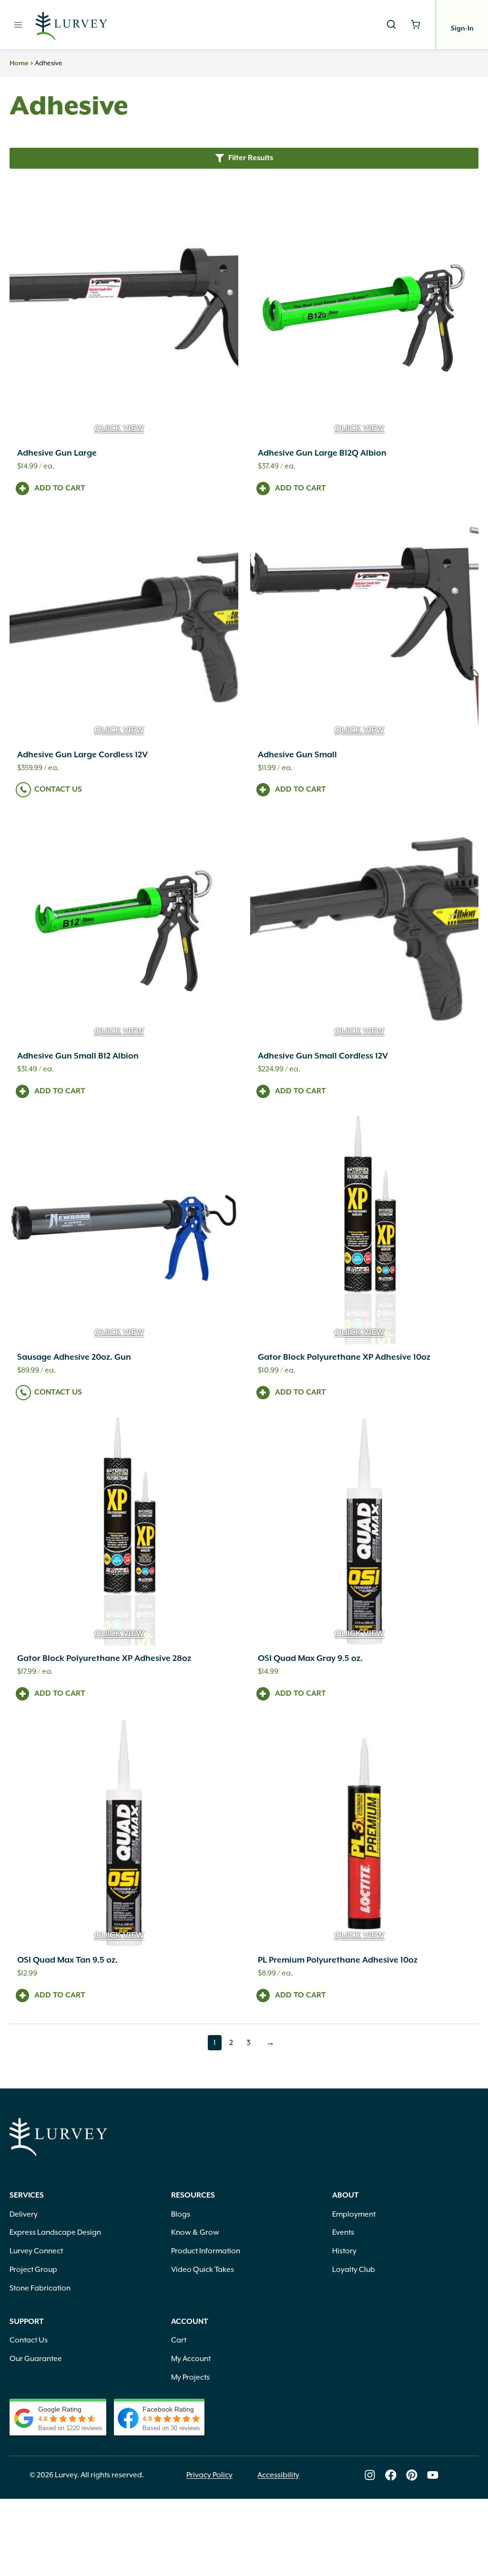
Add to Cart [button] (60, 489)
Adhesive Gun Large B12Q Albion (322, 453)
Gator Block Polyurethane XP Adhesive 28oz (104, 1659)
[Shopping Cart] (415, 25)
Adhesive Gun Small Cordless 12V (323, 1056)
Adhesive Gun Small (297, 755)
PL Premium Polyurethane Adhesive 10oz (338, 1960)
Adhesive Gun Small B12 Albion (78, 1056)
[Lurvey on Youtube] (433, 2475)
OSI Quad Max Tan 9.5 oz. (67, 1960)
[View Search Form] (391, 25)
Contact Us (58, 790)
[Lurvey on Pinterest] (412, 2475)
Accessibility (278, 2475)
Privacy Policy (209, 2475)
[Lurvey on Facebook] (391, 2475)
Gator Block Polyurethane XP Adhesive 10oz (344, 1357)
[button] (244, 158)
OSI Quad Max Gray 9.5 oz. (310, 1659)
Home (19, 63)
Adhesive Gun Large (57, 453)
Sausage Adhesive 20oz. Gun (74, 1357)
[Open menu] (18, 25)
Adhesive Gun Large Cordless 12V (82, 755)
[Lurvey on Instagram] (370, 2475)
